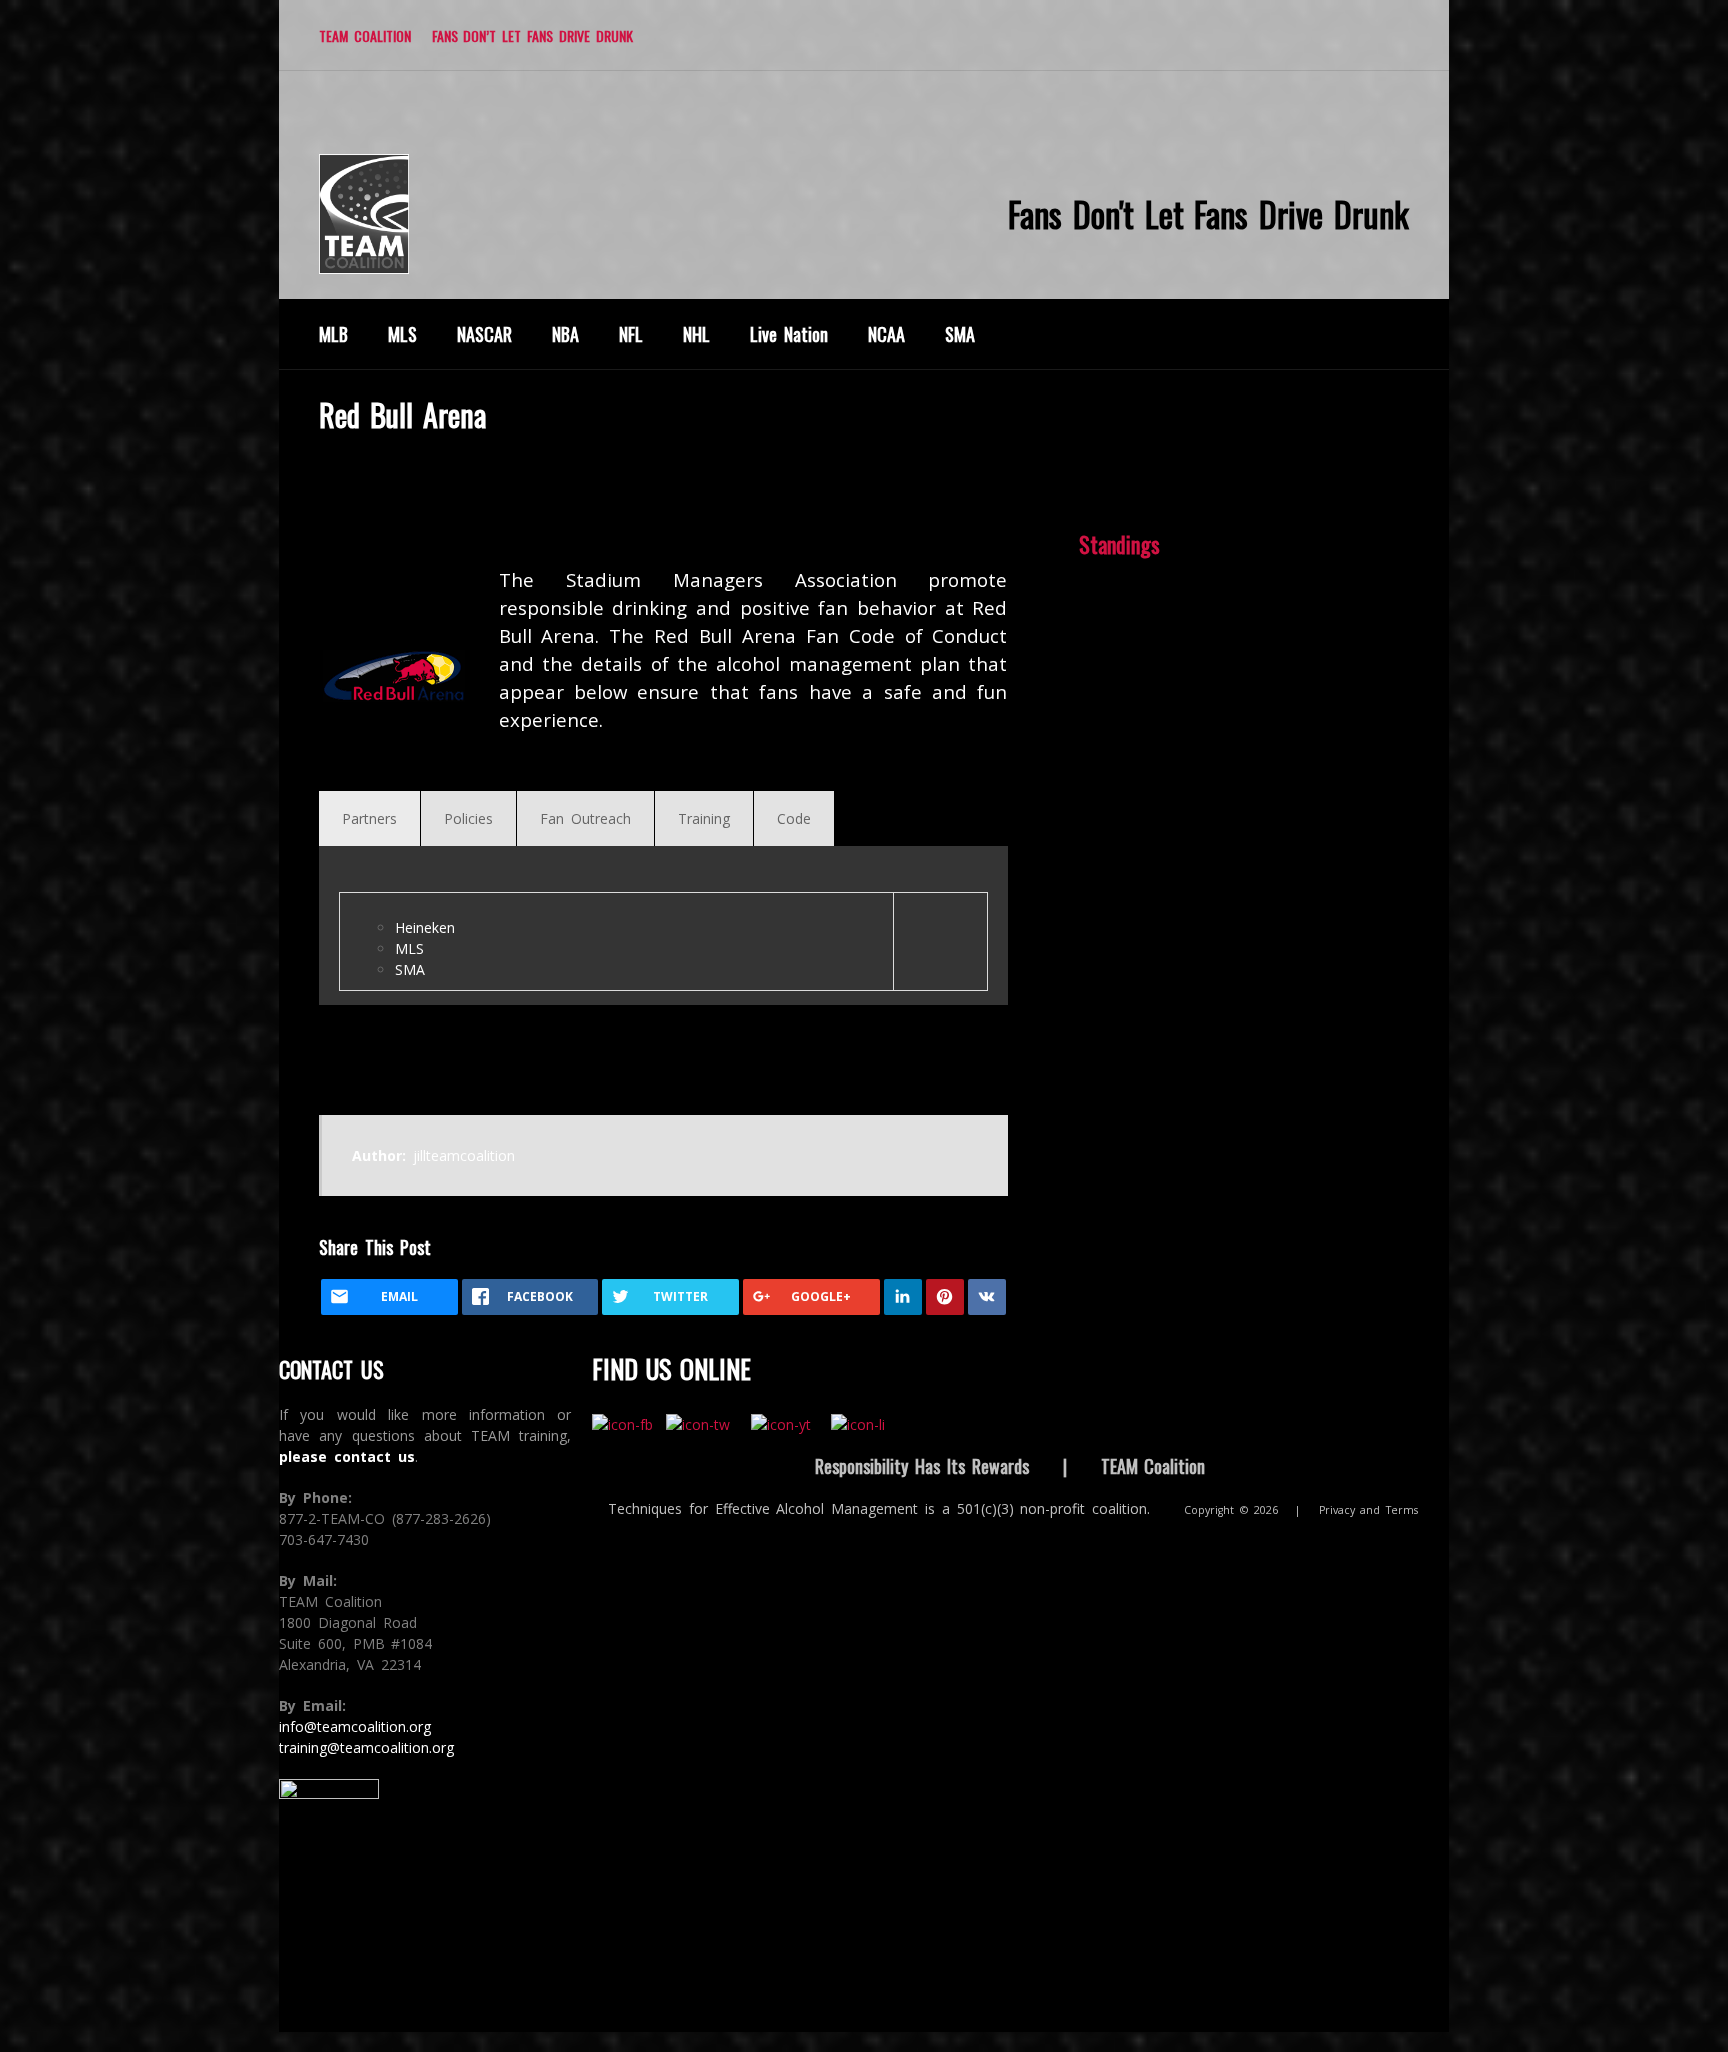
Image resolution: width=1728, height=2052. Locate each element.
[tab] (369, 818)
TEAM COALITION (365, 35)
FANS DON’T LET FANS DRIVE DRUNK (532, 35)
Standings (1119, 544)
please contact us (347, 1456)
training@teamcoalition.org (366, 1747)
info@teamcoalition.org (355, 1726)
